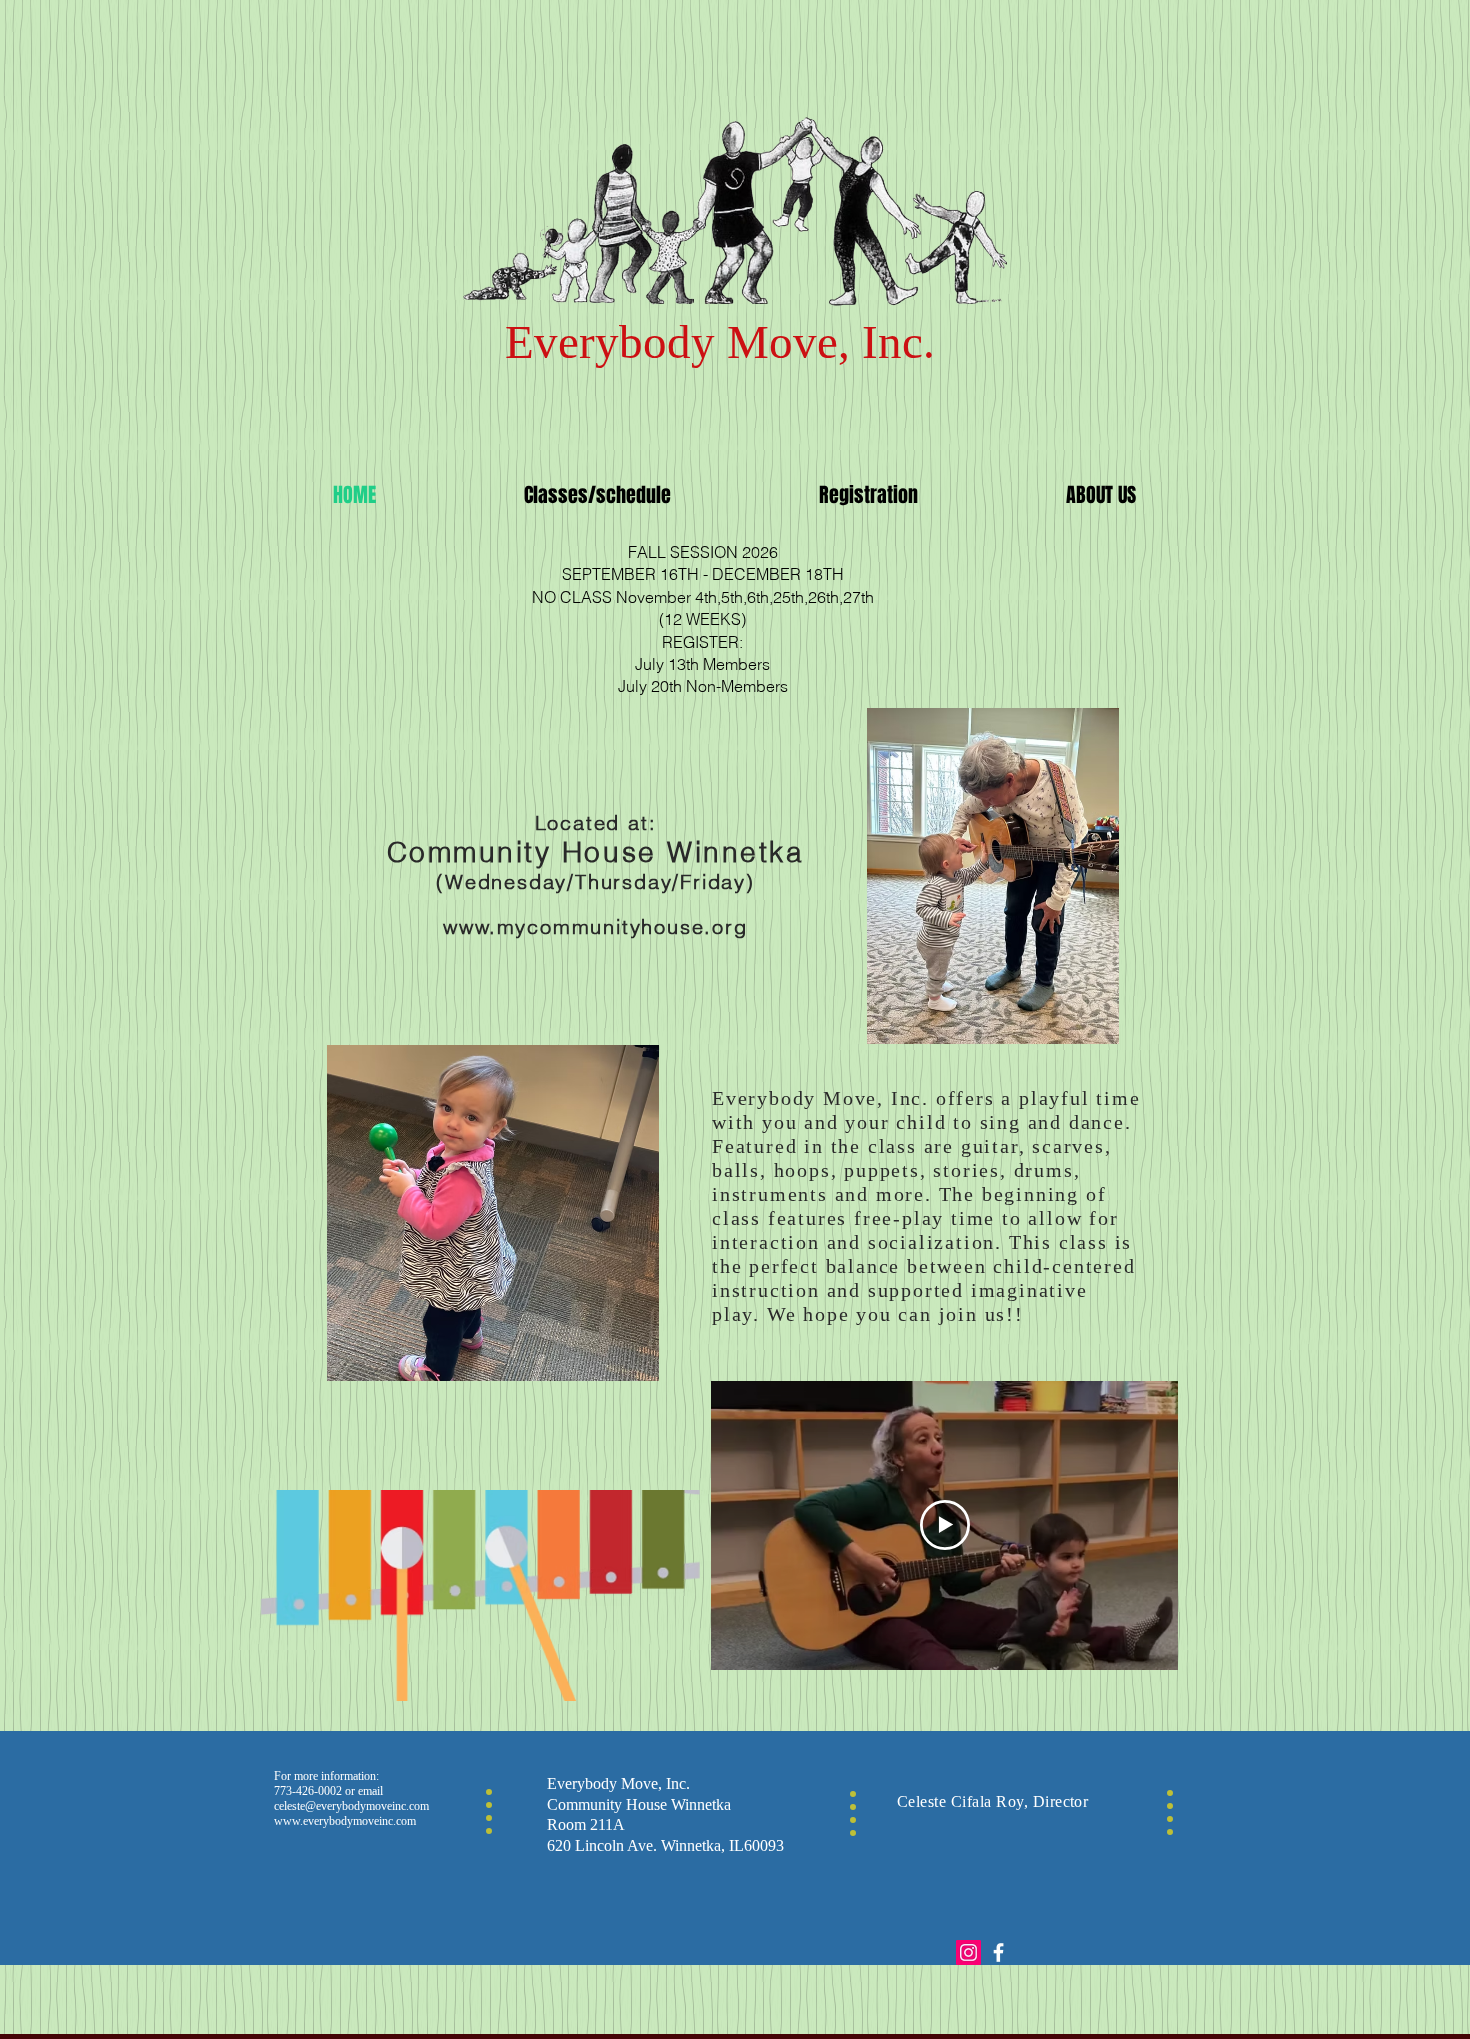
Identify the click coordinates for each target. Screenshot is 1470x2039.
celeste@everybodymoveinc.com (351, 1806)
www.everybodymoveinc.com (345, 1821)
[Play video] (945, 1525)
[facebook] (998, 1952)
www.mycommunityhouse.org (595, 926)
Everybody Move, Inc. (726, 342)
